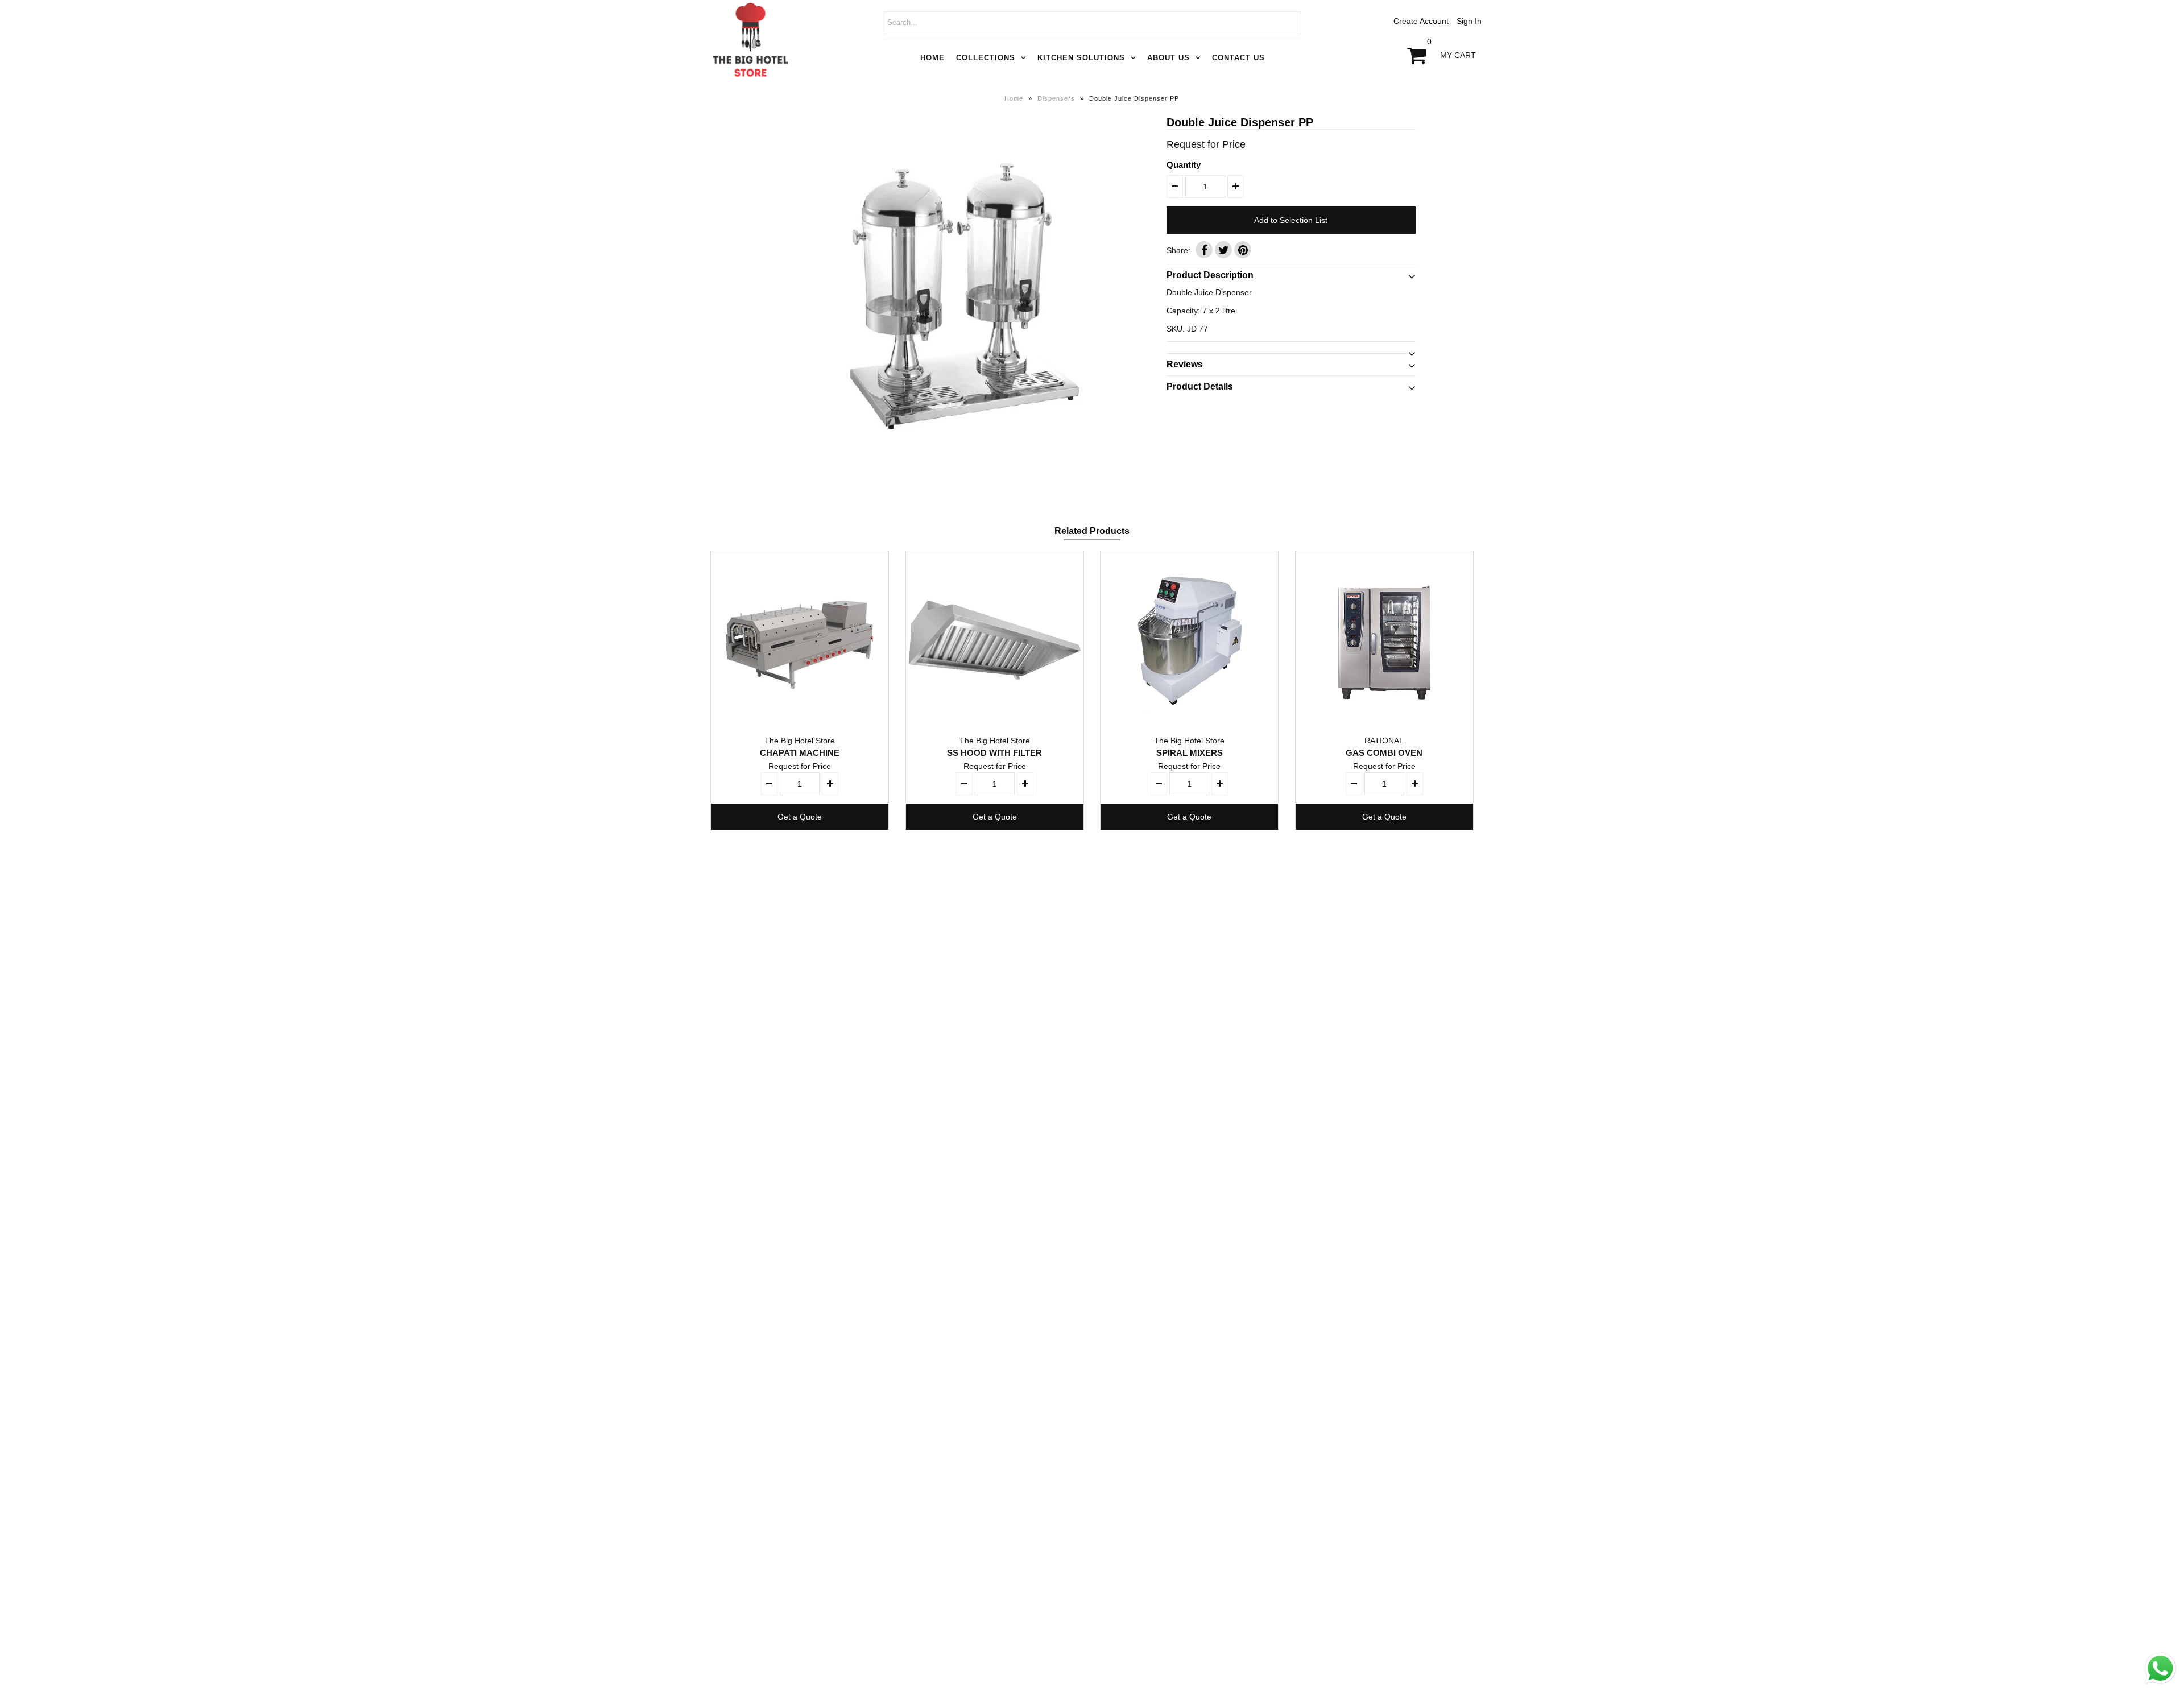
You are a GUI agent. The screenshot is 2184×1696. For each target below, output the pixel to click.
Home (932, 58)
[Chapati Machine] (800, 640)
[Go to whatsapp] (2160, 1684)
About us (1168, 58)
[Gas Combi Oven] (1384, 640)
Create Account (1421, 21)
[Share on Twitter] (1223, 250)
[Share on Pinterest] (1243, 250)
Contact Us (1238, 58)
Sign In (1469, 21)
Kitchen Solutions (1081, 58)
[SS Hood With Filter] (995, 640)
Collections (986, 58)
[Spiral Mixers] (1189, 640)
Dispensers (1056, 98)
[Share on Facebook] (1204, 250)
